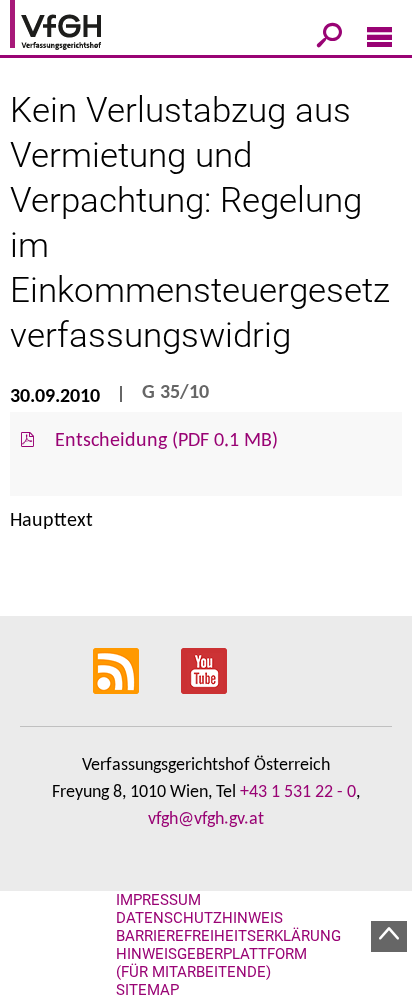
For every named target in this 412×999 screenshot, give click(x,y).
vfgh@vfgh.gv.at (206, 819)
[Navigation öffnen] (379, 41)
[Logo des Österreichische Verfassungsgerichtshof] (85, 28)
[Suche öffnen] (329, 39)
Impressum (158, 900)
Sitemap (147, 990)
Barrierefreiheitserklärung (228, 936)
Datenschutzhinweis (199, 918)
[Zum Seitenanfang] (389, 936)
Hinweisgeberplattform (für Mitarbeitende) (211, 963)
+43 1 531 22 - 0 (298, 792)
